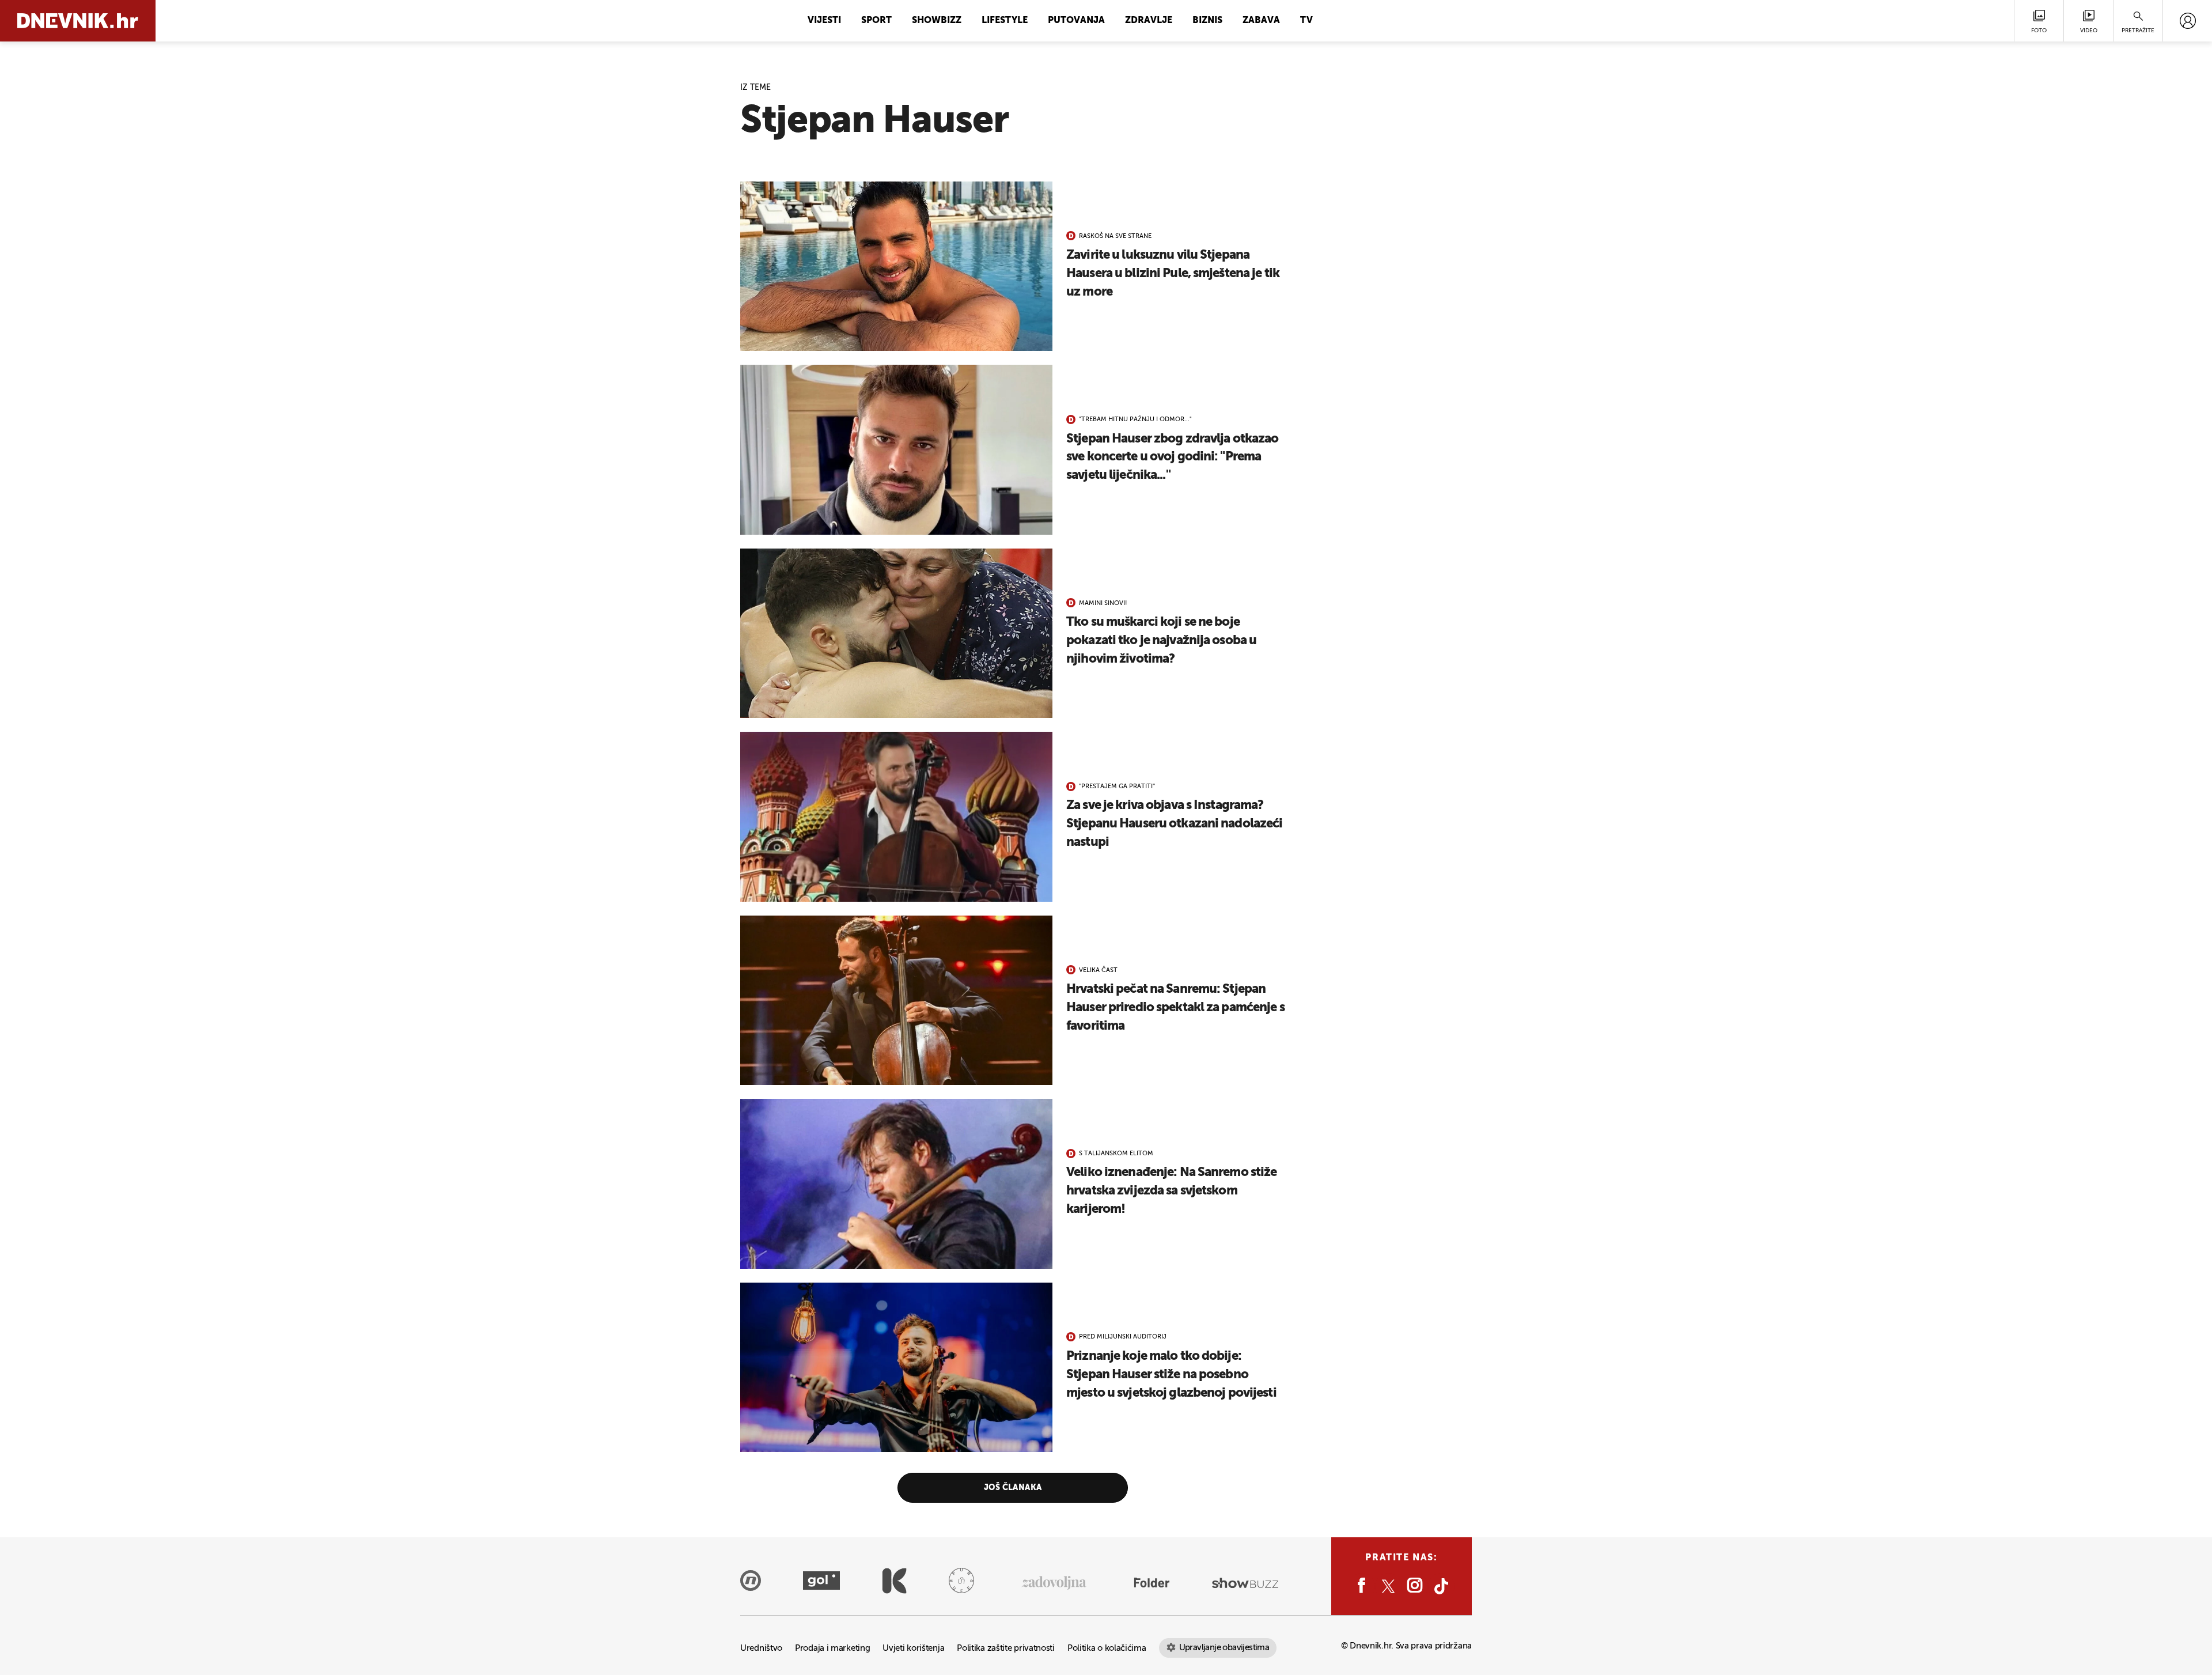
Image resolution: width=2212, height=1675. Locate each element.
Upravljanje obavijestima (1224, 1648)
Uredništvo (761, 1648)
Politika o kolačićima (1107, 1648)
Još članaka (1013, 1488)
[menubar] (2188, 21)
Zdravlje (1149, 21)
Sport (876, 21)
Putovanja (1076, 21)
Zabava (1261, 21)
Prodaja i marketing (832, 1648)
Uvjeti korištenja (913, 1648)
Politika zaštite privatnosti (1006, 1648)
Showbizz (937, 21)
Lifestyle (1005, 21)
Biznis (1207, 21)
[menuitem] (2188, 21)
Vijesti (824, 21)
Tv (1306, 21)
